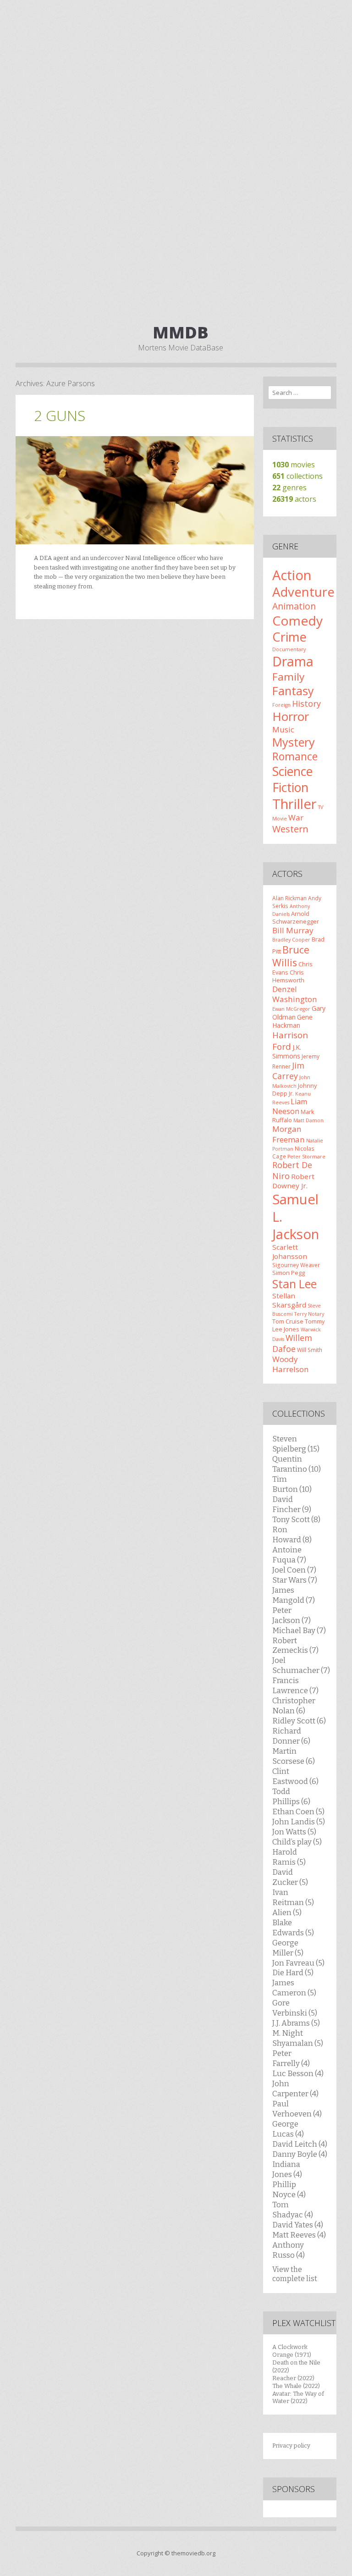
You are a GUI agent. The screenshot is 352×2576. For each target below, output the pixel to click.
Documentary (289, 649)
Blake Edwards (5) (293, 1928)
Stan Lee (294, 1284)
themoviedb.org (193, 2553)
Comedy (297, 620)
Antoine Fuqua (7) (289, 1555)
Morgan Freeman (289, 1134)
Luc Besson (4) (298, 2073)
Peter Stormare (306, 1157)
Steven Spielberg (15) (296, 1444)
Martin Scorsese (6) (294, 1756)
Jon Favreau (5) (298, 1963)
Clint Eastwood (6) (295, 1776)
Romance (295, 756)
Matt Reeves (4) (299, 2235)
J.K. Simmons (287, 1052)
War (296, 817)
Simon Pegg (289, 1273)
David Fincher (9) (292, 1504)
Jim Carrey (288, 1071)
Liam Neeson (290, 1106)
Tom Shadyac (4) (293, 2210)
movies (294, 465)
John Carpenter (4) (295, 2088)
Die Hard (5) (293, 1972)
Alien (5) (287, 1912)
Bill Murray (293, 930)
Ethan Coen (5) (298, 1812)
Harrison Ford (290, 1040)
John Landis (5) (299, 1822)
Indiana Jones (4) (287, 2169)
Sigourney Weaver (296, 1265)
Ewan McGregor (291, 1009)
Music (283, 729)
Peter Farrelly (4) (291, 2058)
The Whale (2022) (296, 2386)
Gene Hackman (292, 1021)
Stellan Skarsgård (289, 1300)
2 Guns (60, 415)
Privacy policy (291, 2446)
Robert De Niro (292, 1170)
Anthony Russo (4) (289, 2250)
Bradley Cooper (291, 940)
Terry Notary (309, 1314)
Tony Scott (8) (296, 1519)
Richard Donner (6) (291, 1736)
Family (288, 677)
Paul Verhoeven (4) (297, 2109)
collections (297, 476)
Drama (293, 661)
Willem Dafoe (292, 1343)
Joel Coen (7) (294, 1570)
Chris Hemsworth (288, 976)
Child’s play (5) (297, 1842)
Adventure (303, 592)
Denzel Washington (295, 994)
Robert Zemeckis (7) (295, 1645)
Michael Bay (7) (299, 1630)
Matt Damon (308, 1120)
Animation (294, 606)
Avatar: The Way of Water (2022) (298, 2398)
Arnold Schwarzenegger (296, 917)
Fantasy (293, 691)
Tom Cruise (288, 1321)
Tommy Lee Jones (298, 1325)
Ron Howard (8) (292, 1535)
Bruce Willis (291, 956)
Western (290, 829)
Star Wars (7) (295, 1580)
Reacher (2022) (293, 2378)
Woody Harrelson (291, 1364)
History (306, 704)
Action (292, 575)
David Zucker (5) (290, 1877)
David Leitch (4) (300, 2144)
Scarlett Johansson (290, 1252)
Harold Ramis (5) (289, 1857)
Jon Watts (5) (294, 1832)
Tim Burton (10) (292, 1484)
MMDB (181, 332)
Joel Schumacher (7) (301, 1665)
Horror (291, 716)
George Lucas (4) (288, 2129)
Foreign (281, 705)
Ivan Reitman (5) (293, 1897)
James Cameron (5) (294, 1988)
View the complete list (295, 2274)
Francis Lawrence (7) (295, 1685)
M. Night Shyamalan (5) (298, 2038)
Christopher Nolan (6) (294, 1706)
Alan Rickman (289, 898)
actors (294, 499)
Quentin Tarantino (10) (297, 1464)
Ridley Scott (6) (299, 1721)
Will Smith (310, 1350)
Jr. (291, 1093)
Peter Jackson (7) (291, 1615)
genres (289, 488)
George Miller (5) (288, 1948)
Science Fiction (292, 779)
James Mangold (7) (294, 1595)
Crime (289, 637)
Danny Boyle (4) (300, 2154)
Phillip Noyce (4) (289, 2189)
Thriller (294, 804)
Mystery (294, 742)
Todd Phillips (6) (291, 1796)
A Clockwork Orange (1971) (292, 2351)
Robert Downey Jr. (293, 1181)
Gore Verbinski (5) (295, 2008)
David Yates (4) (298, 2225)
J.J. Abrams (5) (296, 2023)
